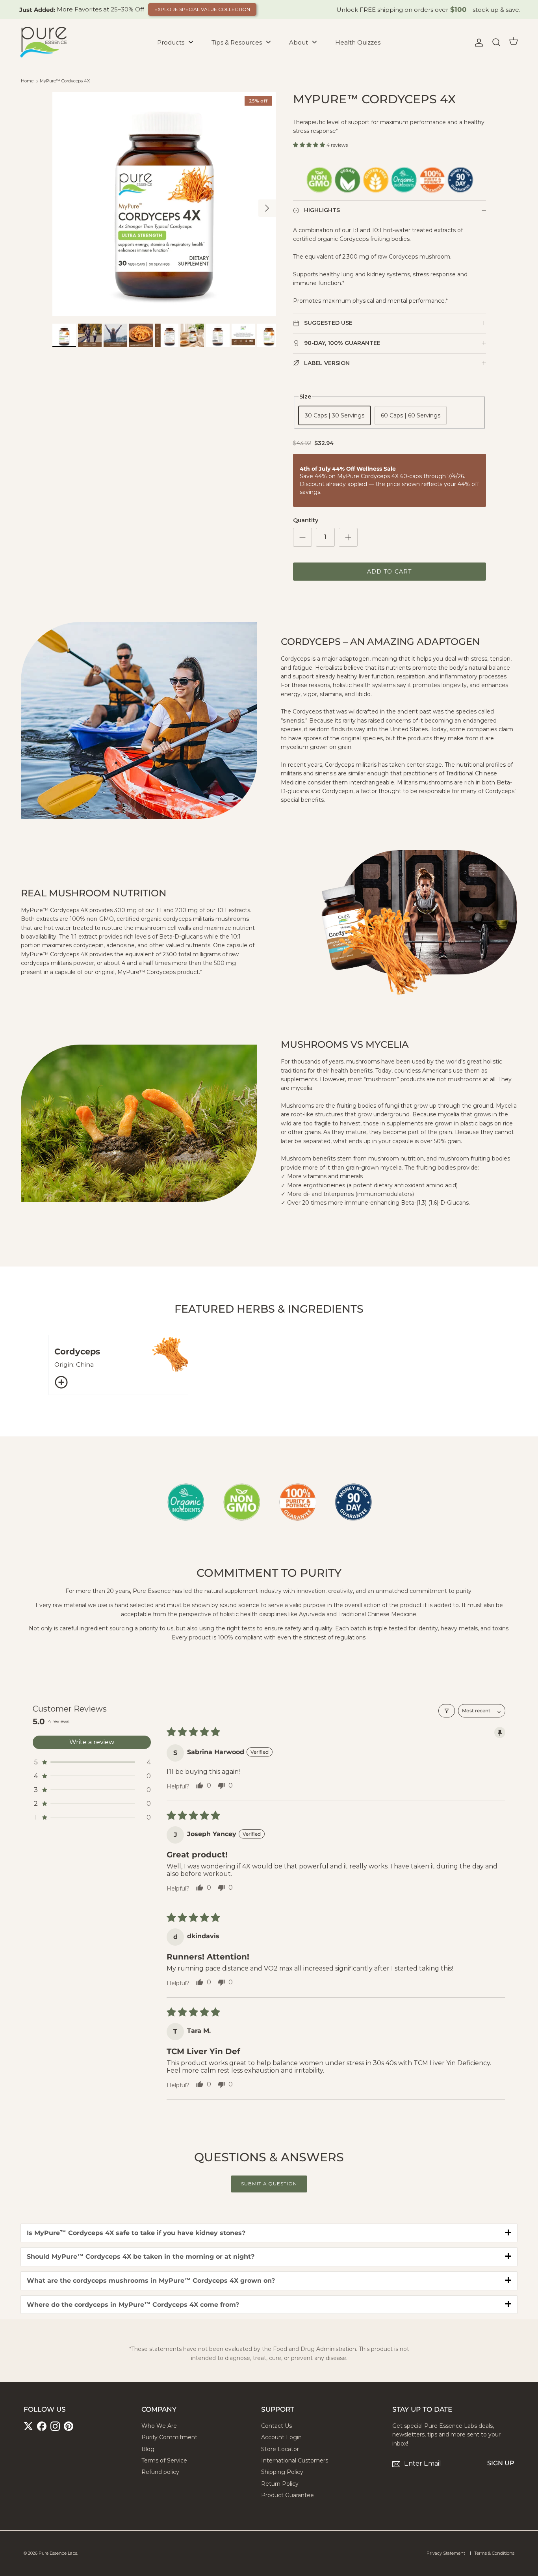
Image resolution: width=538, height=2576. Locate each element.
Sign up (501, 2463)
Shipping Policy (282, 2472)
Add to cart (389, 572)
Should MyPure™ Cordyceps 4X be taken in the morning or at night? (141, 2257)
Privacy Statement (446, 2553)
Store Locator (280, 2449)
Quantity (306, 520)
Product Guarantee (288, 2495)
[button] (310, 145)
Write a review (92, 1742)
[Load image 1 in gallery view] (164, 204)
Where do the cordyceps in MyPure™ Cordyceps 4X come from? (133, 2305)
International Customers (295, 2461)
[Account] (477, 43)
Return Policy (280, 2484)
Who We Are (159, 2426)
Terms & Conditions (494, 2553)
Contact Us (276, 2426)
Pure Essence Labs (58, 2553)
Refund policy (160, 2472)
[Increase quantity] (348, 537)
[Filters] (447, 1711)
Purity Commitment (169, 2437)
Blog (148, 2449)
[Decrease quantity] (302, 537)
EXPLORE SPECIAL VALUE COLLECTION (202, 9)
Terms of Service (164, 2461)
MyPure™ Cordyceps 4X (65, 81)
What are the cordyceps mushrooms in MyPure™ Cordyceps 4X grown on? (151, 2281)
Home (27, 81)
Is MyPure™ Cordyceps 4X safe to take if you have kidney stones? (136, 2233)
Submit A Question (269, 2184)
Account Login (281, 2437)
